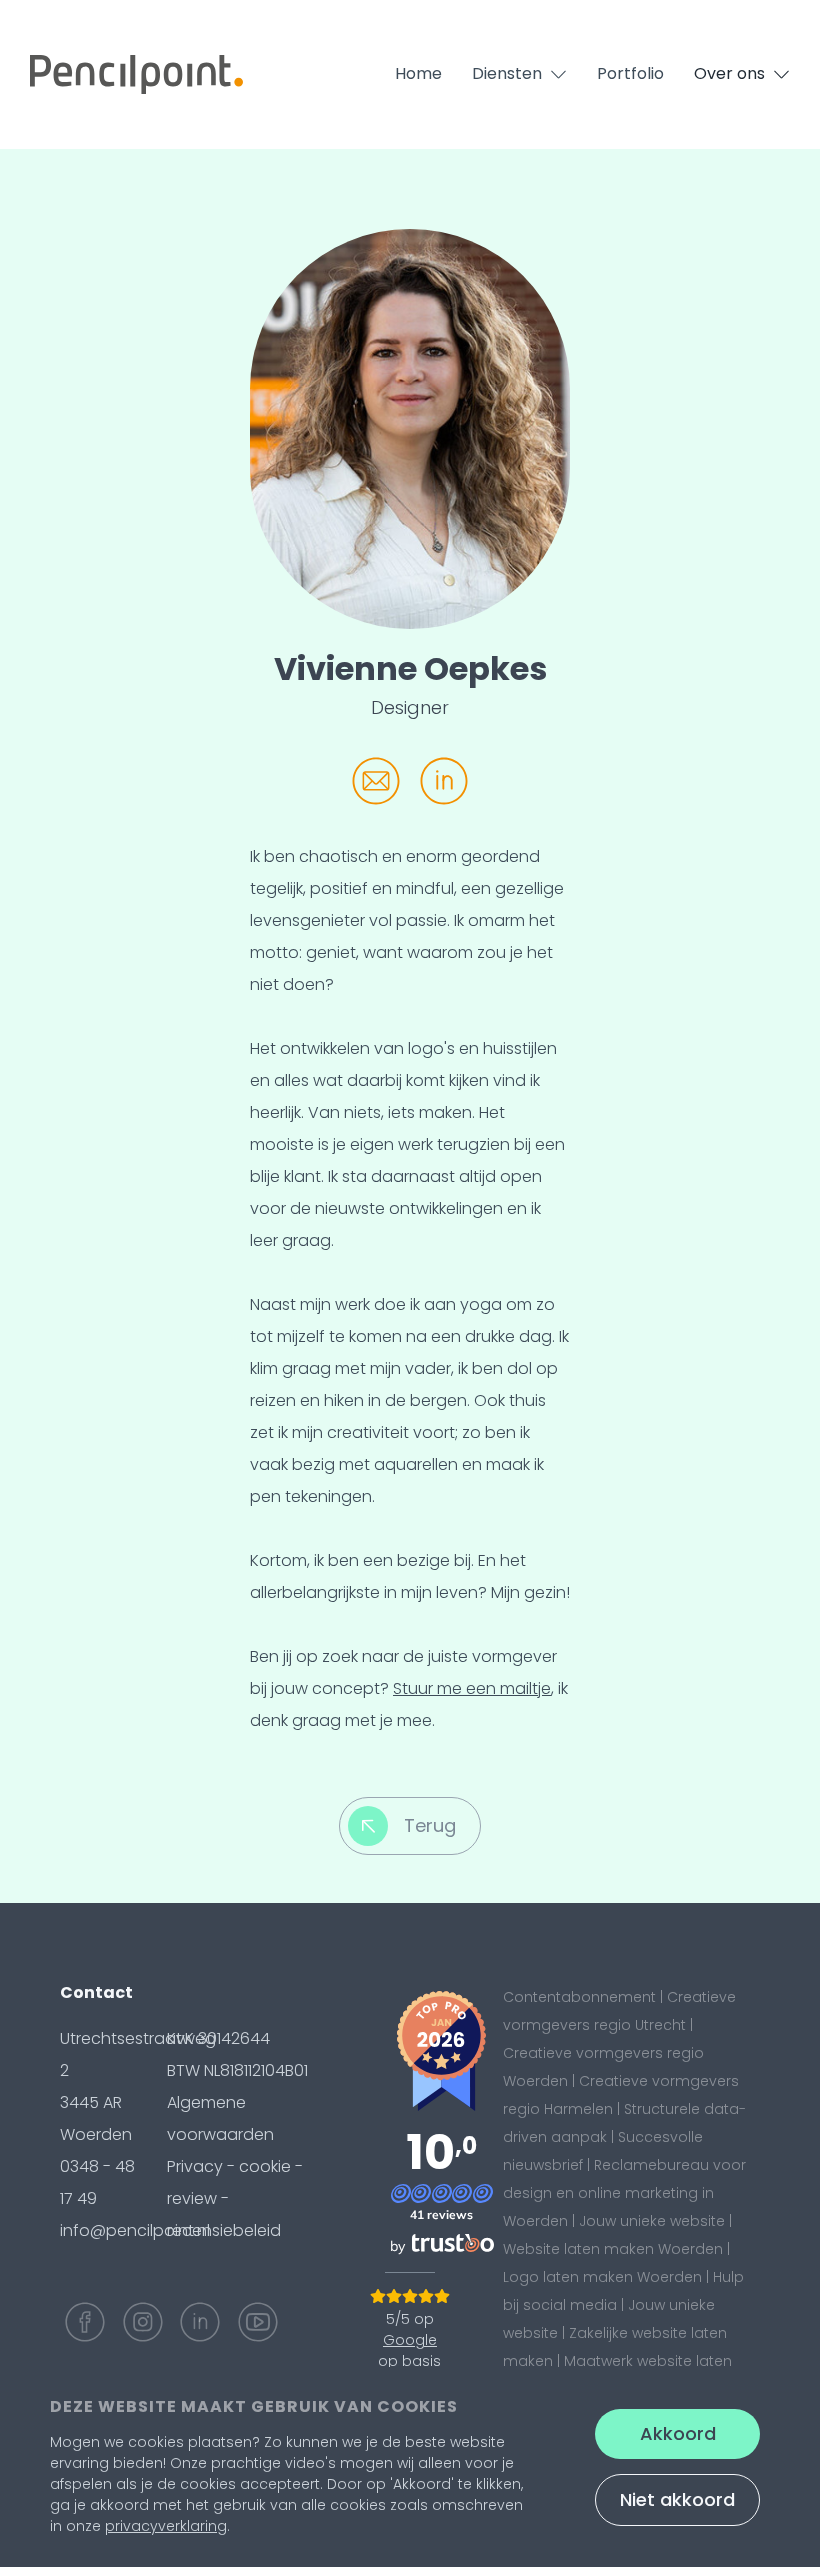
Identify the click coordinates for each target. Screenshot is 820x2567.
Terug (430, 1825)
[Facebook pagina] (85, 2322)
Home (418, 73)
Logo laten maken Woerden (602, 2277)
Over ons (729, 73)
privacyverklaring (166, 2526)
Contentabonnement (579, 1997)
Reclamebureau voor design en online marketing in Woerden (624, 2193)
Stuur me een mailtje (472, 1688)
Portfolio (630, 73)
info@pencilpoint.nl (135, 2230)
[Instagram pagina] (143, 2322)
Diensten (507, 73)
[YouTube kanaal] (258, 2322)
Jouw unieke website (652, 2221)
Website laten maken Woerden (613, 2249)
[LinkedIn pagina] (200, 2322)
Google (410, 2340)
